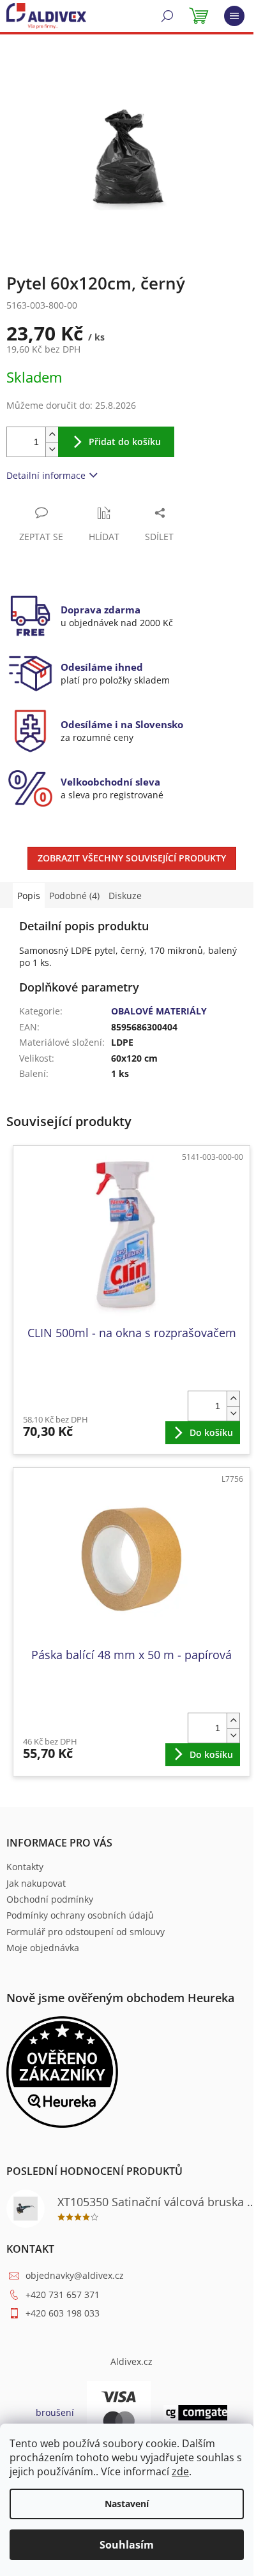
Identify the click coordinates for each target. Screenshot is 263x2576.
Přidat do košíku (125, 442)
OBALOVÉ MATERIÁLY (159, 1011)
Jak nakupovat (36, 1883)
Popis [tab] (29, 896)
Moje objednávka (43, 1948)
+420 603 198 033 (63, 2313)
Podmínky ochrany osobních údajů (80, 1915)
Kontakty (25, 1867)
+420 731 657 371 (63, 2294)
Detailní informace (46, 475)
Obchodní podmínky (50, 1899)
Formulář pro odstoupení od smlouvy (86, 1932)
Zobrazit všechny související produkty (132, 858)
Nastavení (127, 2504)
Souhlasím (127, 2545)
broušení (55, 2412)
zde (180, 2471)
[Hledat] (167, 16)
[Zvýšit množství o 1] (52, 435)
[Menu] (234, 16)
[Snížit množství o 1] (52, 449)
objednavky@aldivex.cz (75, 2275)
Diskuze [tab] (125, 896)
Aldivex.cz (131, 2361)
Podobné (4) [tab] (74, 896)
